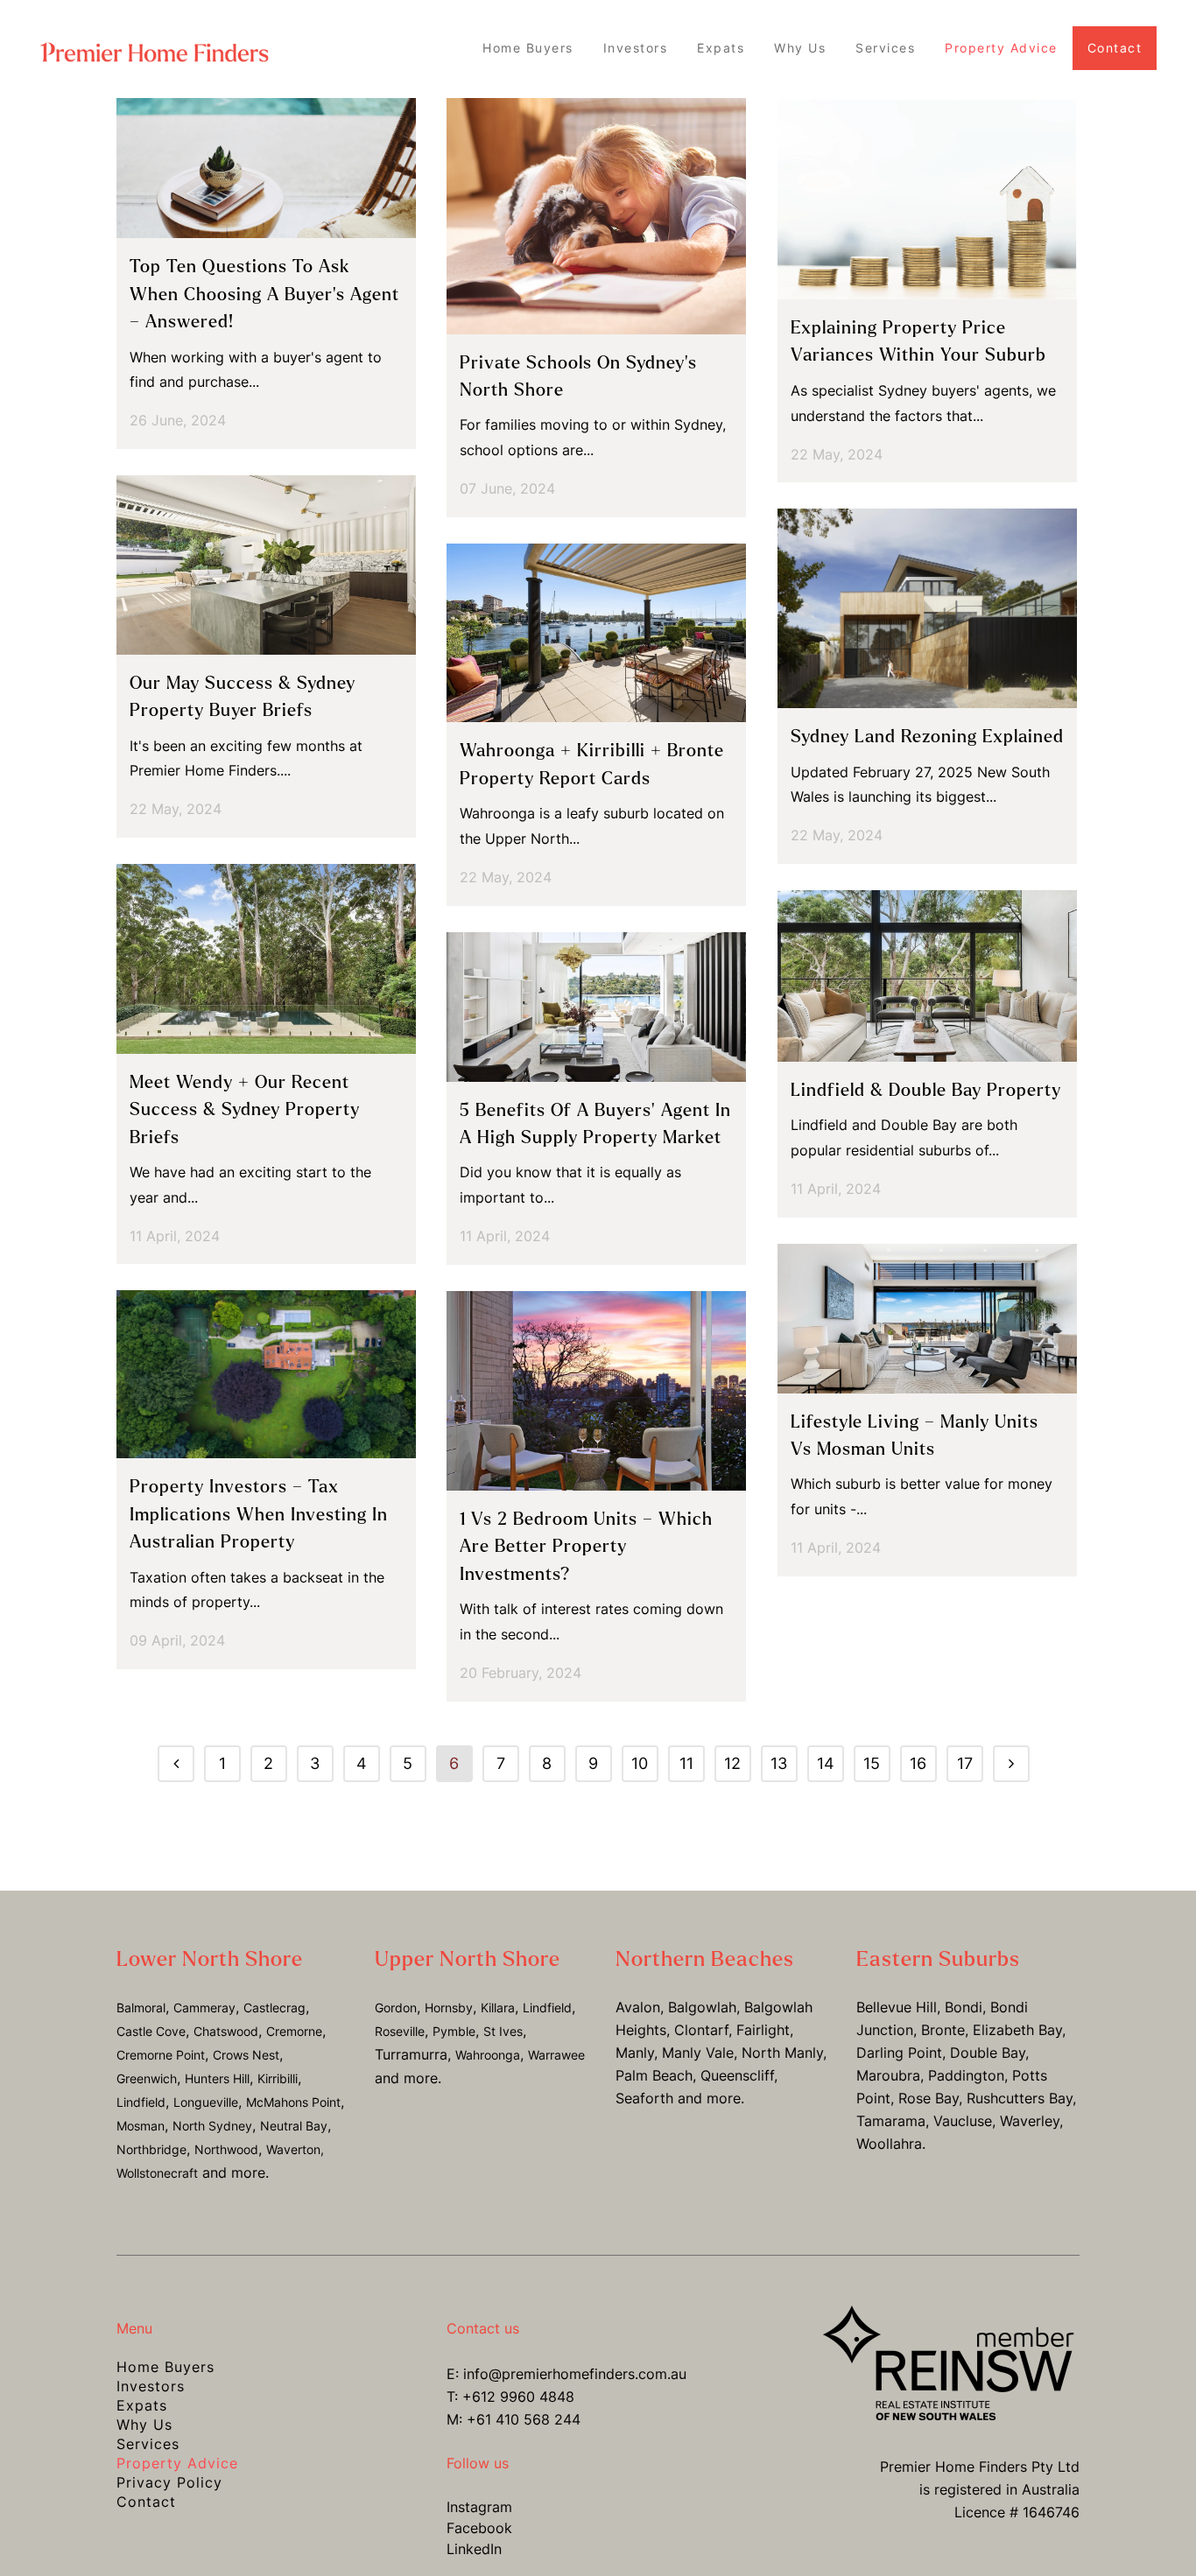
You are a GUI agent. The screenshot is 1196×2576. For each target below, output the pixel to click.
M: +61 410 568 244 (514, 2419)
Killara (498, 2007)
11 (686, 1763)
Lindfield (141, 2102)
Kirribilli (278, 2078)
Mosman (141, 2126)
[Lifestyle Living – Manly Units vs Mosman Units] (927, 1319)
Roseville (400, 2031)
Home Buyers (165, 2367)
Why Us (144, 2425)
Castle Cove (151, 2031)
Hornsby (449, 2007)
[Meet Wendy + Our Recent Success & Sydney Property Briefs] (266, 959)
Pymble (454, 2031)
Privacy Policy (169, 2482)
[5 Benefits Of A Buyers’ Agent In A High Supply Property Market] (596, 1007)
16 (918, 1763)
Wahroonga (488, 2055)
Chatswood (226, 2031)
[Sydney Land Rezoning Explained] (927, 608)
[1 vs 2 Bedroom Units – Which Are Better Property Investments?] (596, 1391)
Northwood (226, 2149)
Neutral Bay (294, 2126)
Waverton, (295, 2149)
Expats (142, 2405)
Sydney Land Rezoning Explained (927, 737)
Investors (151, 2386)
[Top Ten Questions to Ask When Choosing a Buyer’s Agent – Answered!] (266, 168)
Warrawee (556, 2055)
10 (640, 1763)
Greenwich (147, 2078)
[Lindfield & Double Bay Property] (927, 976)
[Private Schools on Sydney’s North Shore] (596, 216)
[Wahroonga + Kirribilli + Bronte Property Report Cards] (596, 633)
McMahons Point (293, 2102)
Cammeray (204, 2007)
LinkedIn (474, 2549)
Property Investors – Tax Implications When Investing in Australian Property (259, 1514)
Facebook (479, 2528)
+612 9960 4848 (518, 2397)
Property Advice (177, 2463)
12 (732, 1763)
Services (148, 2444)
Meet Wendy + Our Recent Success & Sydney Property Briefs (245, 1110)
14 (826, 1763)
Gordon (396, 2007)
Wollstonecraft (157, 2173)
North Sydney (212, 2126)
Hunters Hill (217, 2078)
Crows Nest (246, 2055)
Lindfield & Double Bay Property (926, 1090)
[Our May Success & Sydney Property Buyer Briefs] (266, 565)
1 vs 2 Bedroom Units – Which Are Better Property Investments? (586, 1547)
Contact (146, 2502)
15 (872, 1763)
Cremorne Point (161, 2055)
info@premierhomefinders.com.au (575, 2374)
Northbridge (151, 2149)
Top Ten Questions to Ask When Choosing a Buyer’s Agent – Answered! (264, 294)
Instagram (479, 2507)
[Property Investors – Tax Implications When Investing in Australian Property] (266, 1374)
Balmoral (141, 2007)
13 (779, 1763)
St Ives (503, 2031)
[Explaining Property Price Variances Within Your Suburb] (927, 199)
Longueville (206, 2102)
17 (965, 1763)
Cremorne (294, 2031)
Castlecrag (274, 2007)
